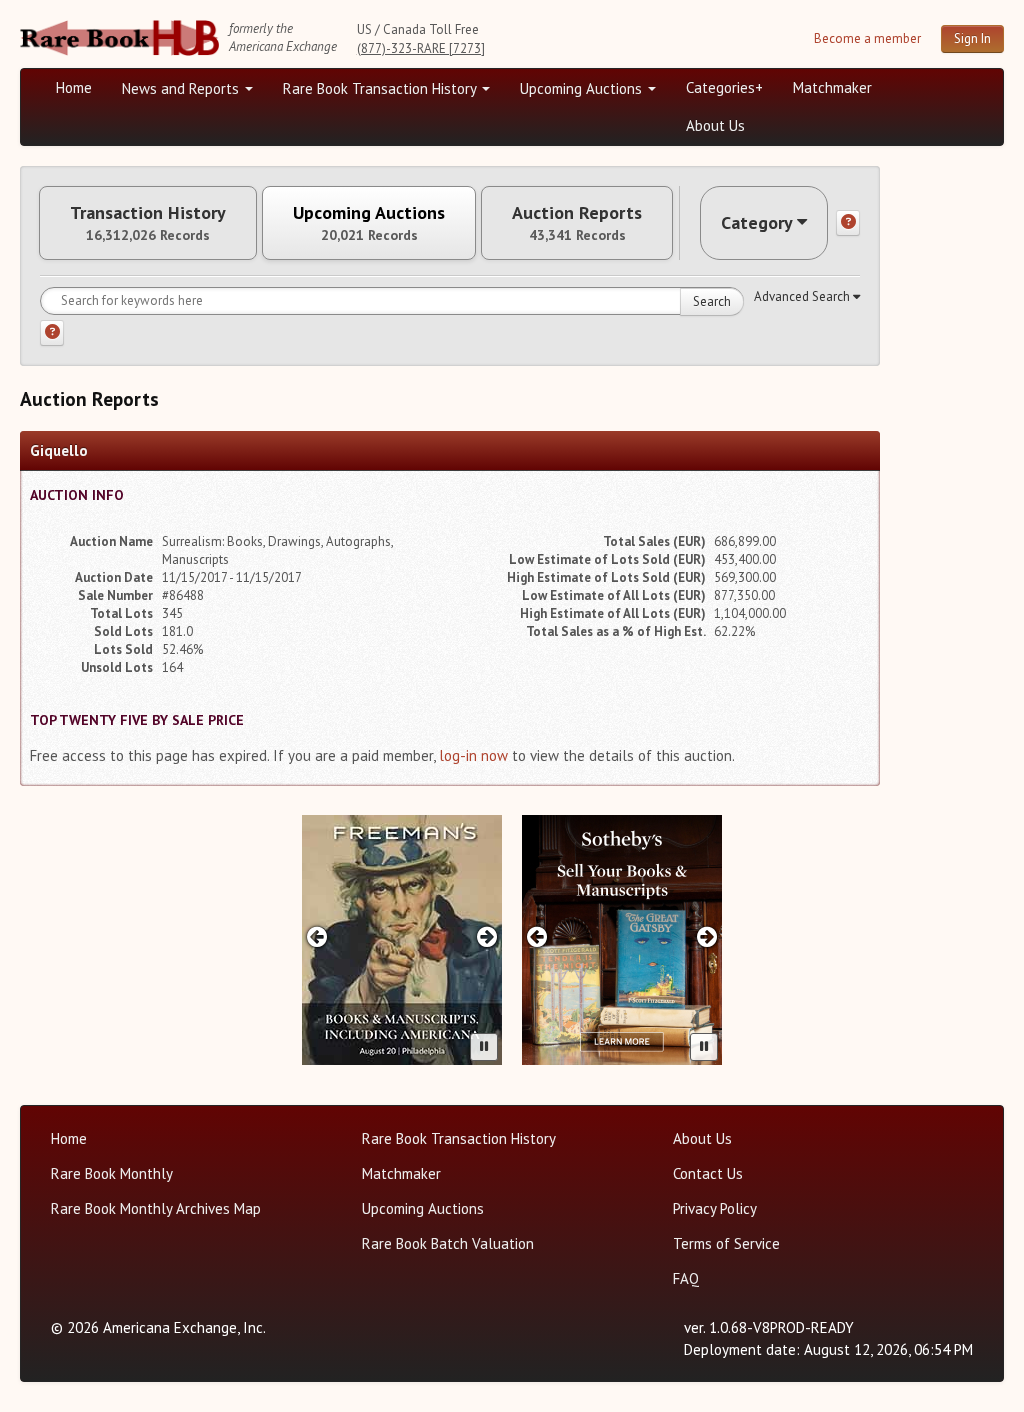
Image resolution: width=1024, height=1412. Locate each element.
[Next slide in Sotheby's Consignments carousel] (707, 936)
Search (712, 301)
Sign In (972, 38)
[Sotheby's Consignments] (622, 940)
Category (757, 222)
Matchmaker (832, 87)
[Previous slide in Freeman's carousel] (316, 936)
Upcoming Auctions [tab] (369, 223)
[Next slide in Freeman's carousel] (487, 936)
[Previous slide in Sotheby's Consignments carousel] (536, 936)
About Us (715, 125)
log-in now (473, 755)
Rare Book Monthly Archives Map (156, 1208)
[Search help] (52, 333)
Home (74, 87)
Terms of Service (726, 1243)
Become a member (867, 38)
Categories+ (724, 87)
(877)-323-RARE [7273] (421, 48)
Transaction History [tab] (148, 223)
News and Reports (182, 88)
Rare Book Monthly (112, 1173)
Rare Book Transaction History (381, 88)
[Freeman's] (402, 940)
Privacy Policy (715, 1208)
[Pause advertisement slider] (484, 1047)
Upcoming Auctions (583, 88)
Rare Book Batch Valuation (448, 1243)
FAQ (686, 1278)
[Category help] (848, 223)
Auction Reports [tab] (577, 223)
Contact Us (708, 1173)
